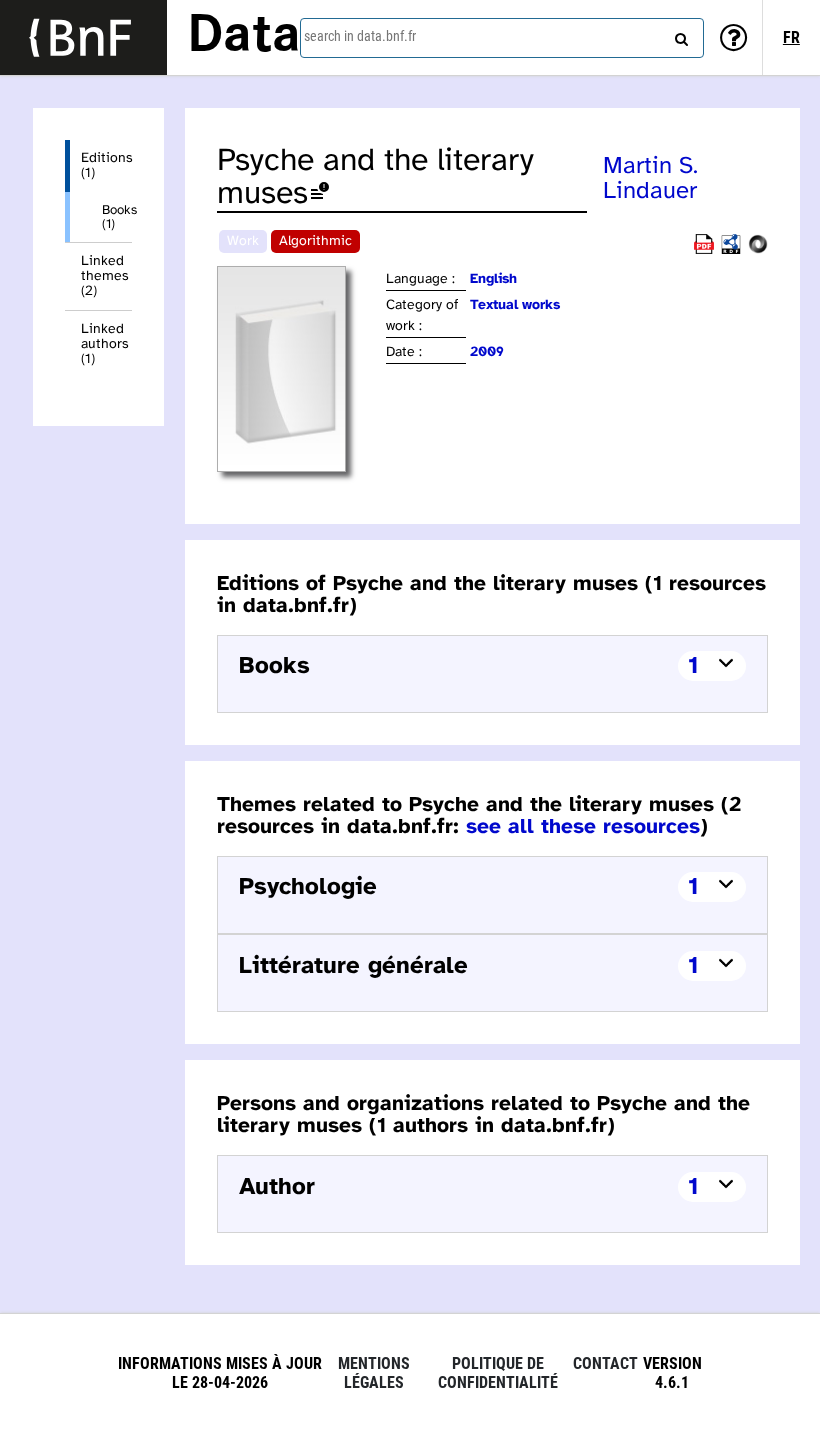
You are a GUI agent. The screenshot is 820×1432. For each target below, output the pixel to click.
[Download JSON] (758, 250)
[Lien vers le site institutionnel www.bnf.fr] (83, 37)
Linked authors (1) (105, 344)
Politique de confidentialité (498, 1373)
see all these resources (583, 827)
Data (244, 37)
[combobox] (502, 38)
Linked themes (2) (105, 276)
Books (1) (117, 217)
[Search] (679, 35)
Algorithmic (315, 241)
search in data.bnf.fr (360, 36)
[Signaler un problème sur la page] (320, 194)
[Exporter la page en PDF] (704, 250)
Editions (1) (106, 166)
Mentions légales (374, 1373)
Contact (605, 1363)
